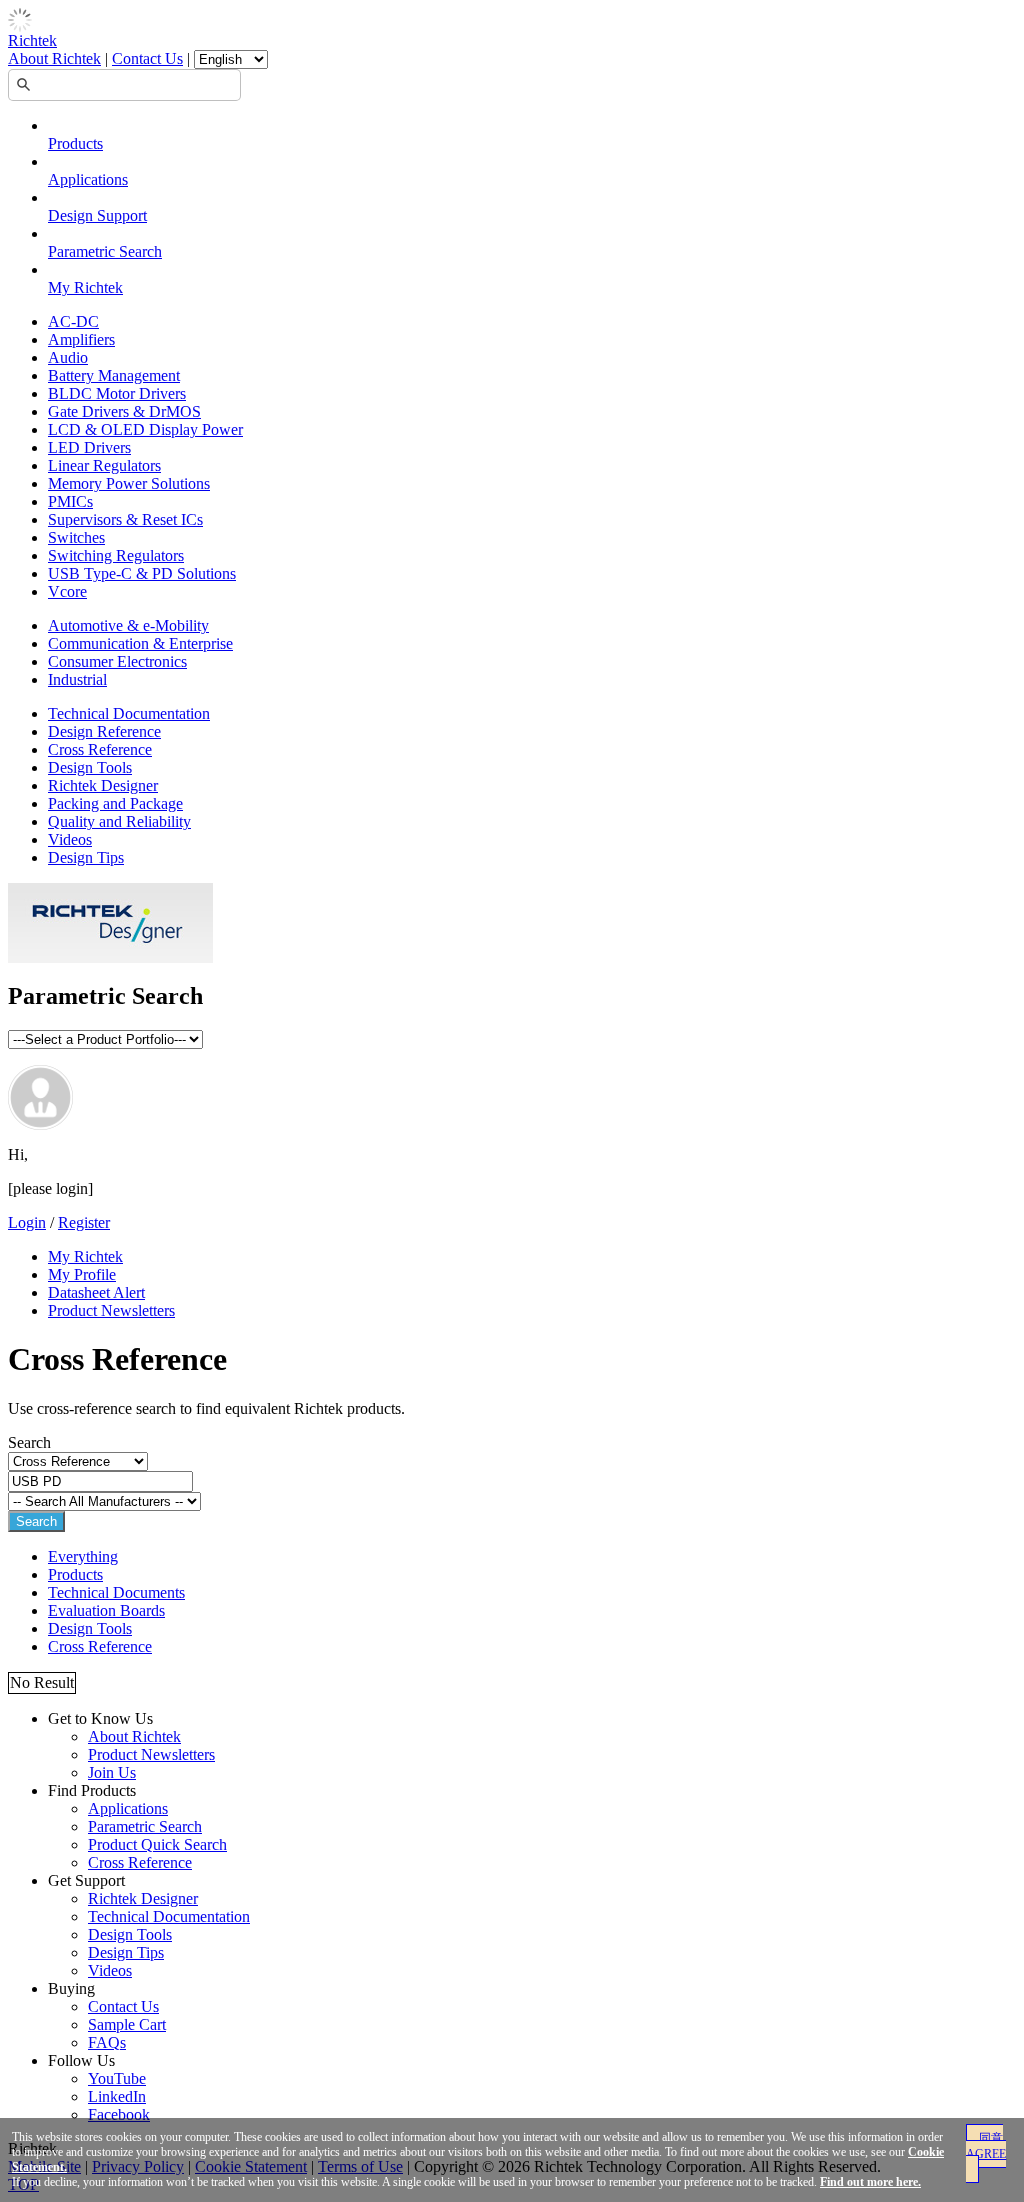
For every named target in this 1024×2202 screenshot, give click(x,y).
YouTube (117, 2078)
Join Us (112, 1772)
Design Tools (90, 767)
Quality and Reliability (119, 821)
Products (75, 143)
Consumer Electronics (117, 661)
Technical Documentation (129, 713)
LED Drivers (89, 447)
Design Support (97, 215)
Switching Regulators (116, 555)
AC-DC (73, 321)
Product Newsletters (111, 1310)
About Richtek (54, 58)
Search (36, 1521)
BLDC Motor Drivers (117, 393)
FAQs (107, 2042)
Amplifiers (81, 339)
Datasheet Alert (96, 1292)
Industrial (77, 679)
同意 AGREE (986, 2146)
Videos (70, 839)
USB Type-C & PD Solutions (142, 573)
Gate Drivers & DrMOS (124, 411)
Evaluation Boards (106, 1610)
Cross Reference (100, 749)
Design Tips (86, 857)
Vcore (67, 591)
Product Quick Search (157, 1844)
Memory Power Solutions (129, 483)
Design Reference (104, 731)
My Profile (82, 1274)
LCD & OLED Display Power (145, 429)
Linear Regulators (104, 465)
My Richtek (85, 287)
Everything (83, 1556)
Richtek (32, 40)
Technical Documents (116, 1592)
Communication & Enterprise (140, 643)
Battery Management (114, 375)
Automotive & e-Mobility (128, 625)
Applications (88, 179)
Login (27, 1222)
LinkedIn (117, 2096)
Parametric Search (105, 251)
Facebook (119, 2114)
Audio (68, 357)
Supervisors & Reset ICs (125, 519)
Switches (76, 537)
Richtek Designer (103, 785)
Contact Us (147, 58)
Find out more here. (870, 2182)
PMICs (70, 501)
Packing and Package (115, 803)
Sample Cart (127, 2024)
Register (84, 1222)
